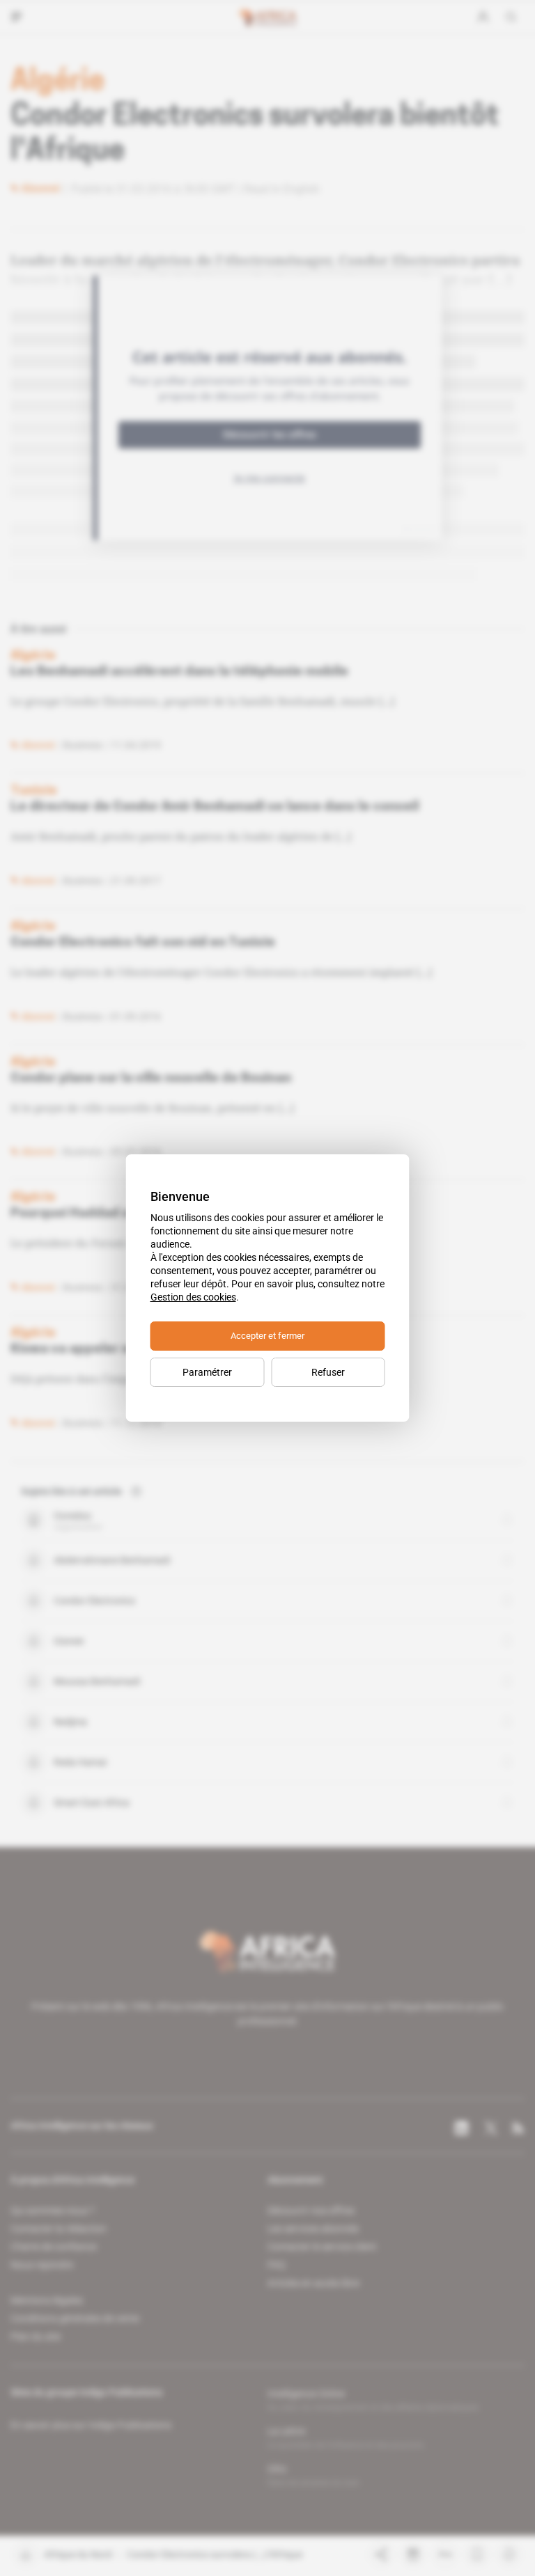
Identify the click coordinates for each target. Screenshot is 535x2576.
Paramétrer (207, 1372)
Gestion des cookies (193, 1297)
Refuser (328, 1372)
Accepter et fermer (267, 1336)
